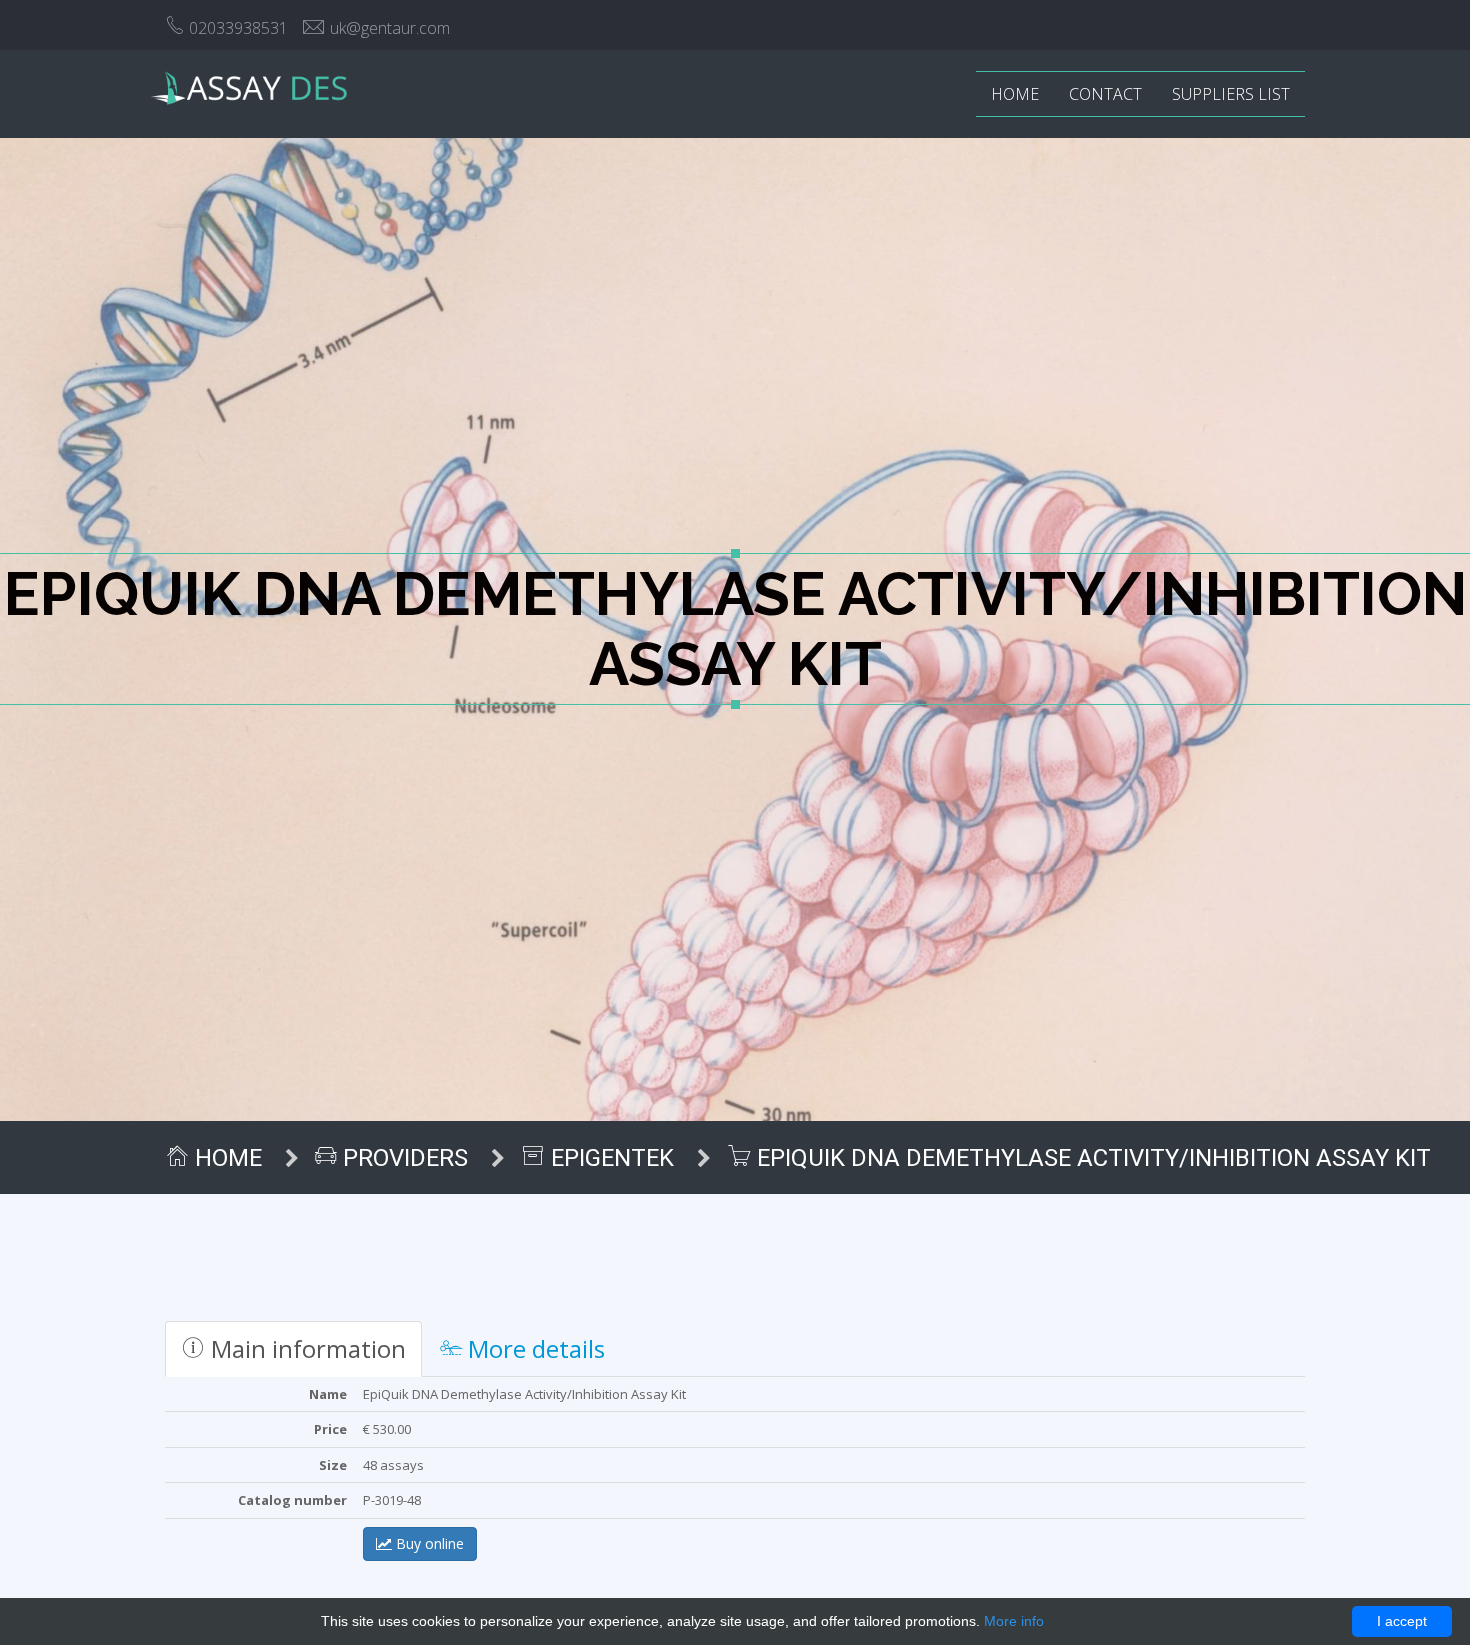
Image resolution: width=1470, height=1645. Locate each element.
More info (1014, 1621)
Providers (402, 1158)
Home (1015, 94)
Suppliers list (1231, 94)
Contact (1105, 94)
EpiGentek (609, 1158)
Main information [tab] (305, 1348)
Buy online (428, 1543)
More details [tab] (533, 1348)
